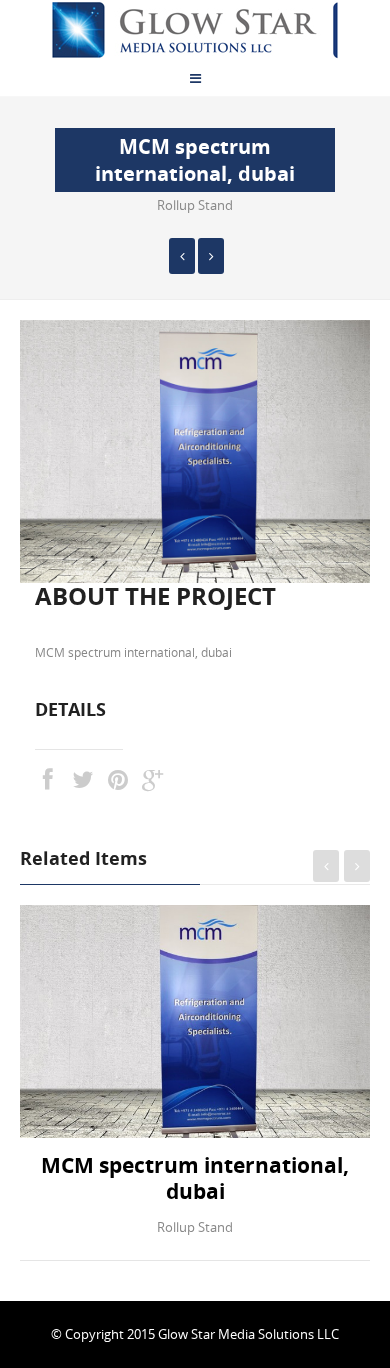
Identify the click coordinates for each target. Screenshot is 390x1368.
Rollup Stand (195, 205)
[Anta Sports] (182, 256)
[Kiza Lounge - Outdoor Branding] (211, 256)
